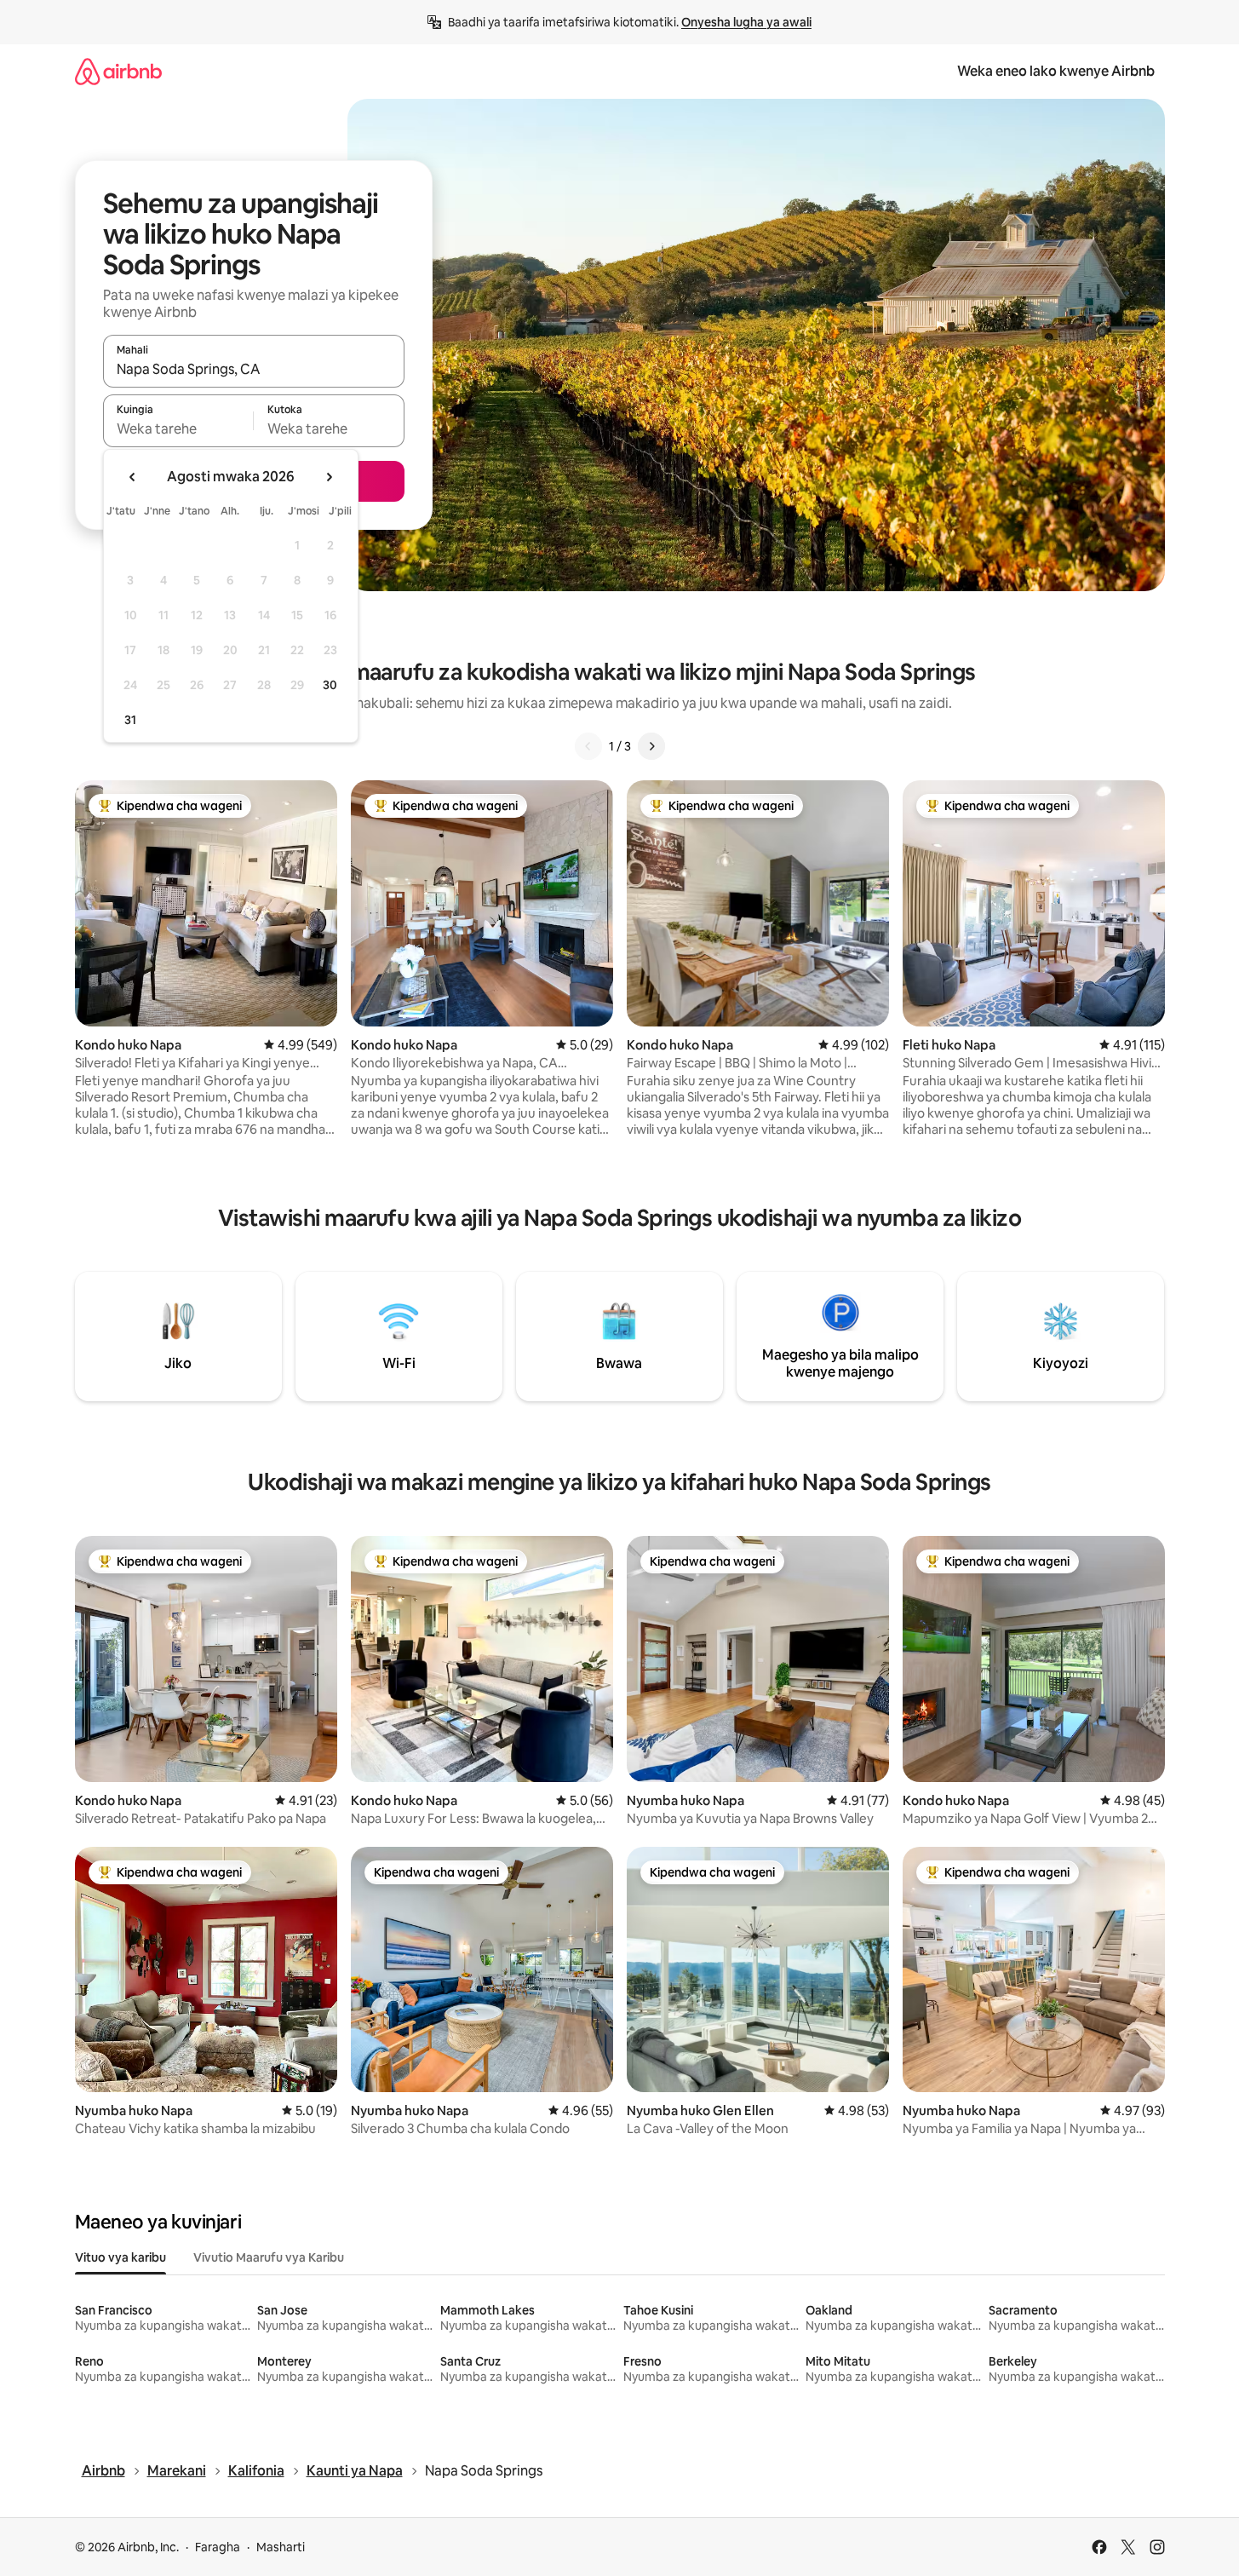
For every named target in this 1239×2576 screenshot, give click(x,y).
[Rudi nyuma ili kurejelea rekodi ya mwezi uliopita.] (133, 477)
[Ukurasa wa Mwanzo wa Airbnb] (118, 71)
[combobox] (254, 369)
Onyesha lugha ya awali (746, 22)
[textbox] (178, 428)
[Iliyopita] (588, 746)
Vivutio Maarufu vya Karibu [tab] (269, 2257)
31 (130, 720)
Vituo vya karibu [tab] (120, 2257)
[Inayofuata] (651, 746)
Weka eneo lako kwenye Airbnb (1056, 71)
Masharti (281, 2547)
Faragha (218, 2547)
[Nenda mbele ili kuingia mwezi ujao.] (329, 477)
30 (330, 685)
